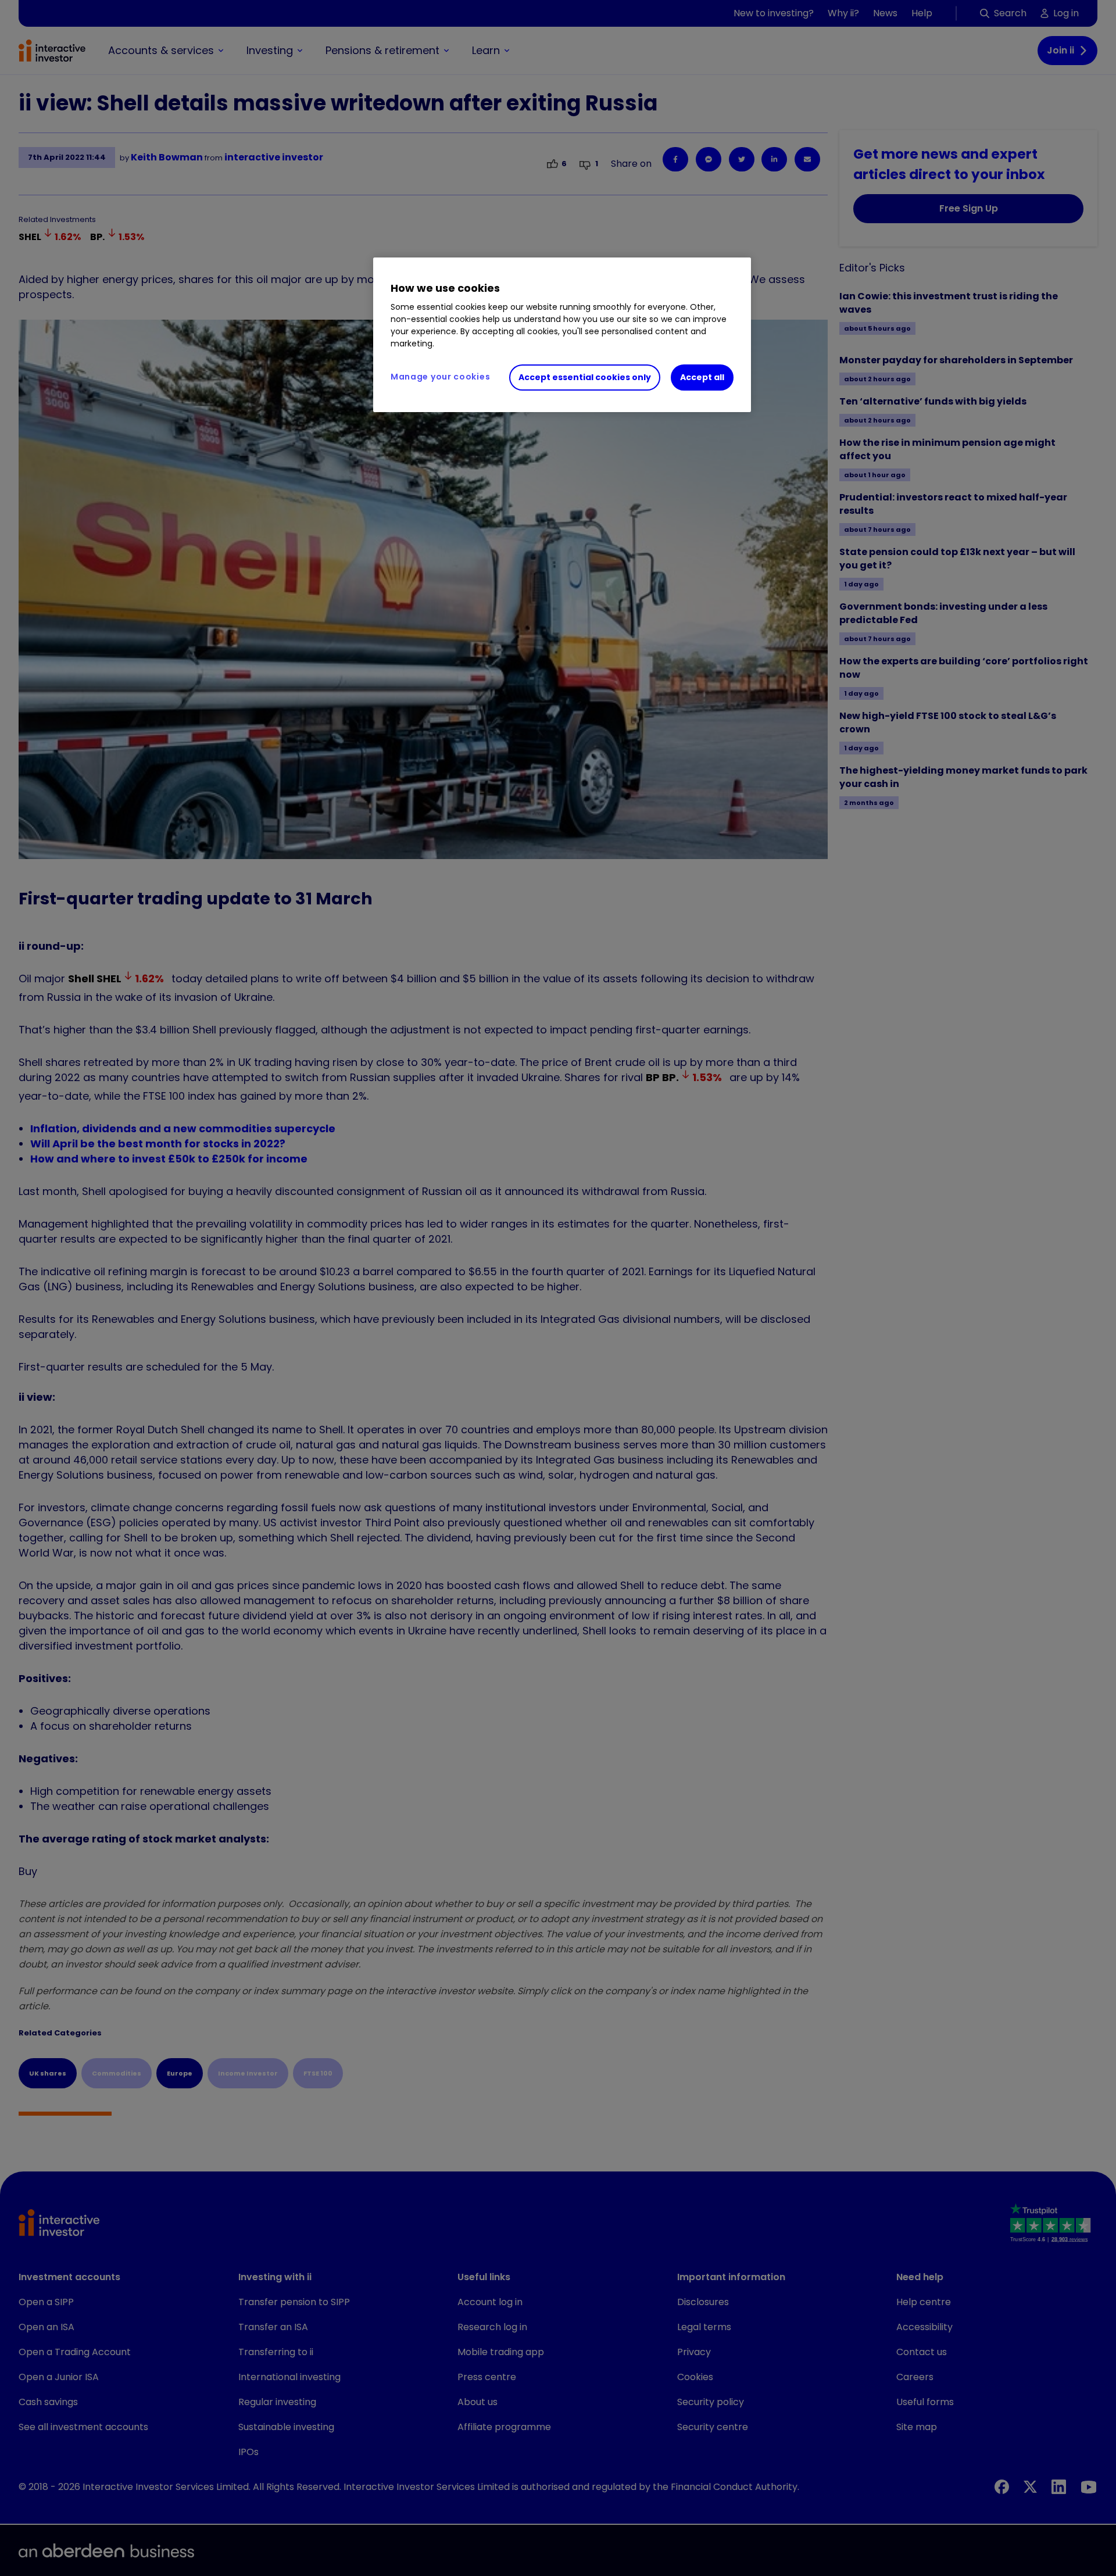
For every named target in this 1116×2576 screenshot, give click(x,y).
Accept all (702, 377)
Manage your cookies (440, 377)
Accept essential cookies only (585, 377)
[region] (562, 335)
